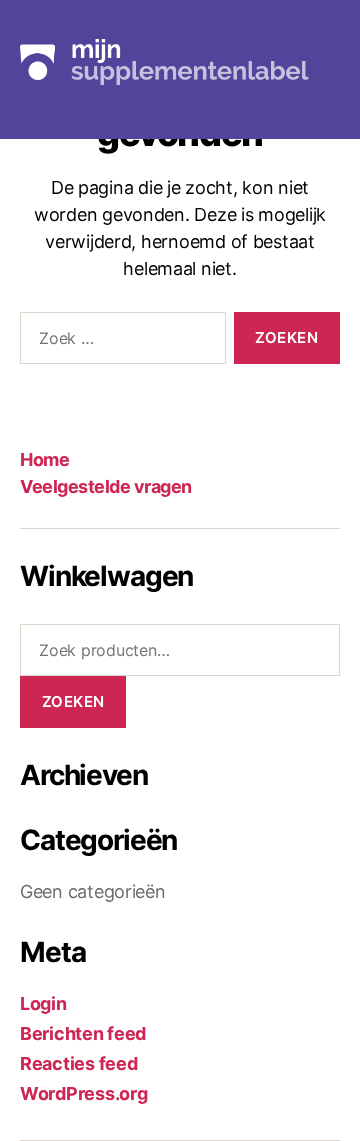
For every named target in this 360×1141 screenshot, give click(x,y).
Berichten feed (83, 1033)
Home (44, 459)
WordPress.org (84, 1093)
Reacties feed (79, 1063)
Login (43, 1003)
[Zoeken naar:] (119, 342)
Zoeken (73, 701)
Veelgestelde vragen (106, 486)
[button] (179, 111)
